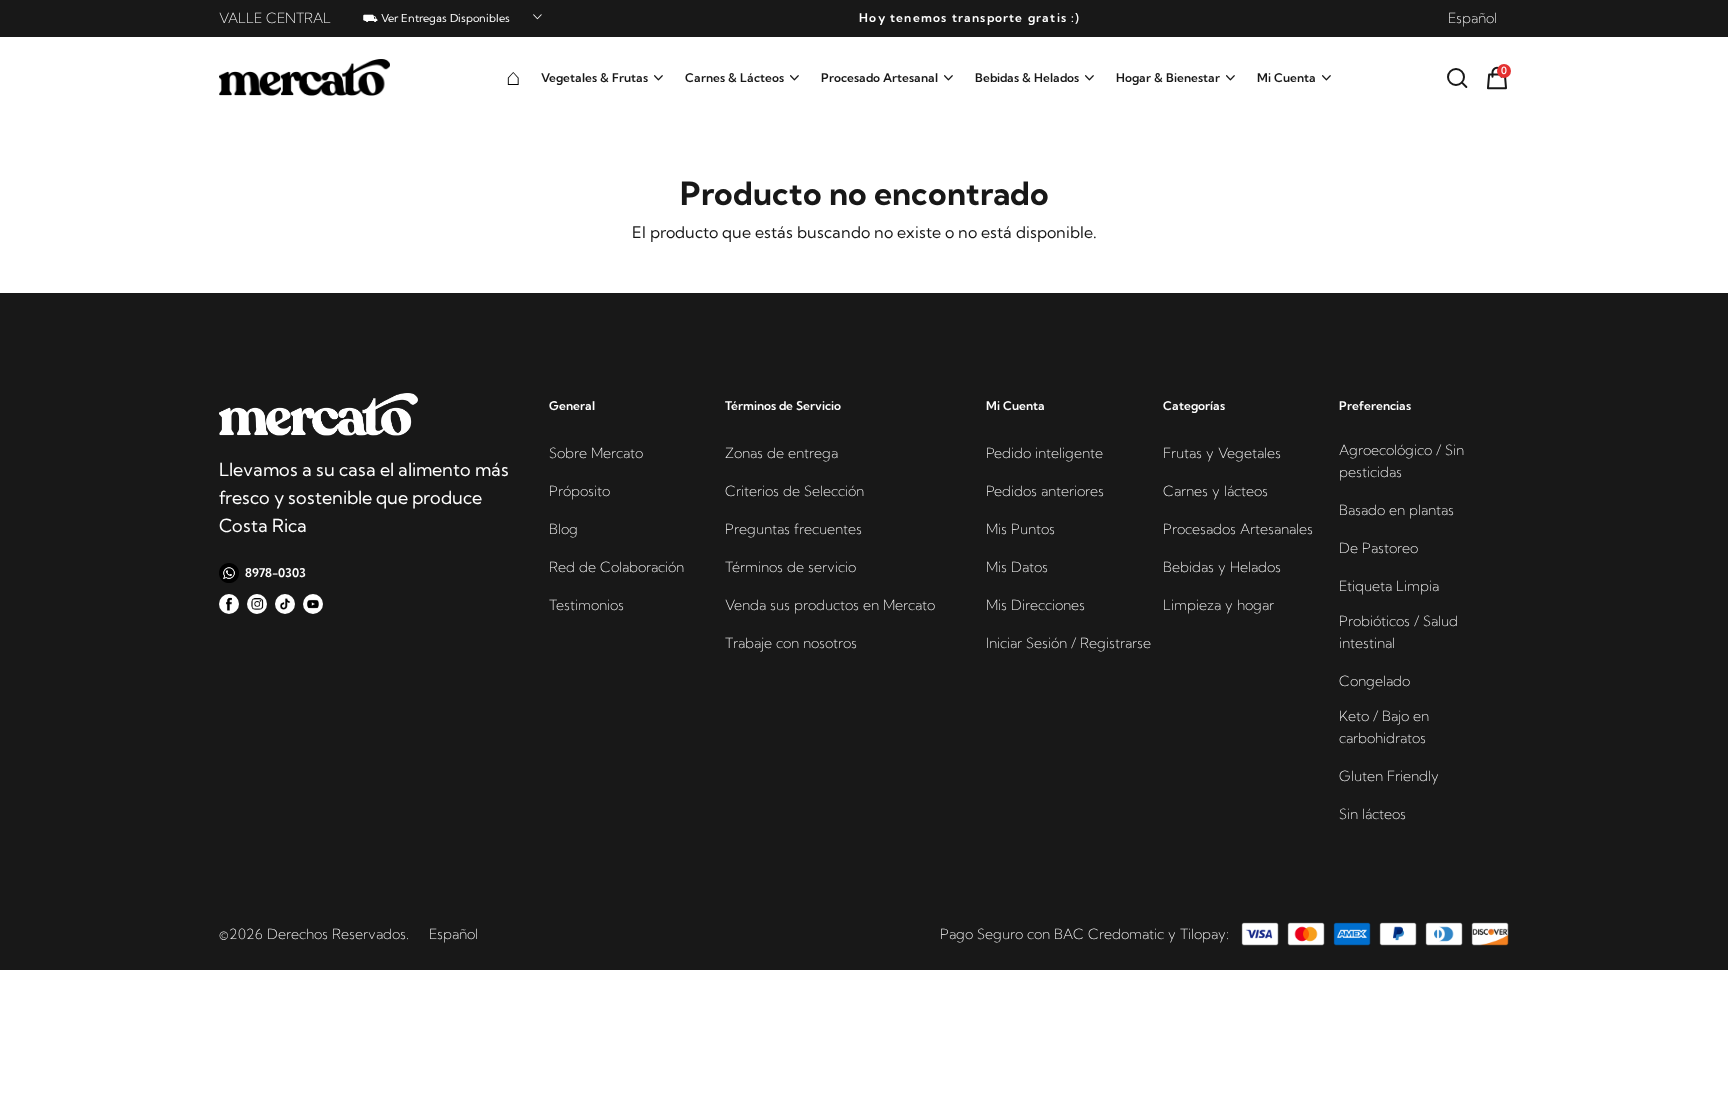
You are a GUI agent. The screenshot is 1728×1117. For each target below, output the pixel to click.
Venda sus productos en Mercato (830, 605)
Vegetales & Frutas (594, 77)
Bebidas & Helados (1027, 77)
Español (1472, 18)
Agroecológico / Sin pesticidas (1401, 461)
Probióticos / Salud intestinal (1398, 632)
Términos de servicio (790, 567)
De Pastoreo (1378, 548)
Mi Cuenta (1286, 77)
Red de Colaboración (616, 567)
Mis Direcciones (1035, 605)
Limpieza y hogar (1218, 605)
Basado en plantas (1396, 510)
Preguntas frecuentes (793, 529)
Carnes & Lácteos (734, 77)
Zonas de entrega (781, 453)
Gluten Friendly (1389, 776)
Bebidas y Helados (1222, 567)
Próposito (579, 491)
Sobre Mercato (596, 453)
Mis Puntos (1020, 529)
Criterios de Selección (794, 491)
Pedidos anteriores (1045, 491)
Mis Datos (1017, 567)
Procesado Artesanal (879, 77)
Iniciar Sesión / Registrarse (1068, 643)
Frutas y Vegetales (1222, 453)
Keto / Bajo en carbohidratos (1384, 727)
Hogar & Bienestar (1168, 77)
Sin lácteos (1372, 814)
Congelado (1374, 681)
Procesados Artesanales (1238, 529)
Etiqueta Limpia (1389, 586)
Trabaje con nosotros (791, 643)
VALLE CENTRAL (275, 18)
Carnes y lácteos (1215, 491)
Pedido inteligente (1044, 453)
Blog (563, 529)
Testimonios (586, 605)
